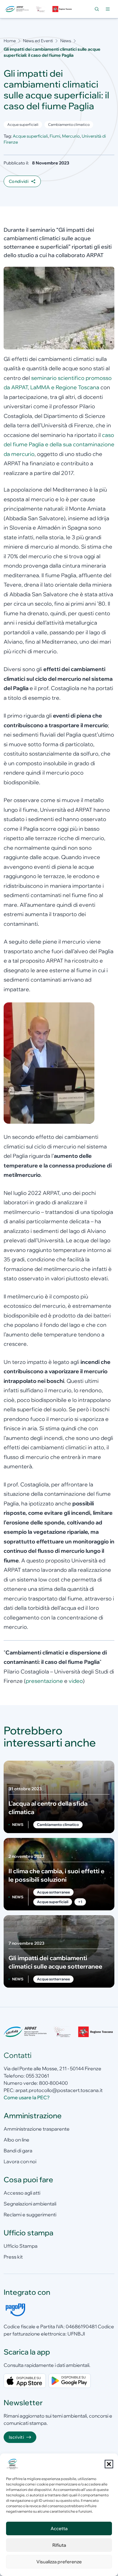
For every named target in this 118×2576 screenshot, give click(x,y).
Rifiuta (59, 2545)
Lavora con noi (20, 2161)
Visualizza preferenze (59, 2562)
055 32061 (37, 2076)
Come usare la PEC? (27, 2097)
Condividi (19, 181)
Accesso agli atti (22, 2193)
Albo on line (16, 2140)
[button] (109, 2464)
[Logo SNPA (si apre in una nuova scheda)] (41, 9)
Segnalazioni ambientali (30, 2204)
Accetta (59, 2528)
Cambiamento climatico (69, 124)
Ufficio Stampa (21, 2246)
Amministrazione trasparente (37, 2129)
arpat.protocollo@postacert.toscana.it (59, 2090)
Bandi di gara (18, 2151)
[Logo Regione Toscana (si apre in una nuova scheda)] (62, 9)
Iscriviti (16, 2437)
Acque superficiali (23, 124)
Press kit (13, 2257)
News (66, 41)
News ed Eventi (38, 41)
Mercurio (71, 136)
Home (10, 41)
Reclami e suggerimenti (30, 2215)
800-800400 (53, 2083)
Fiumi (55, 136)
